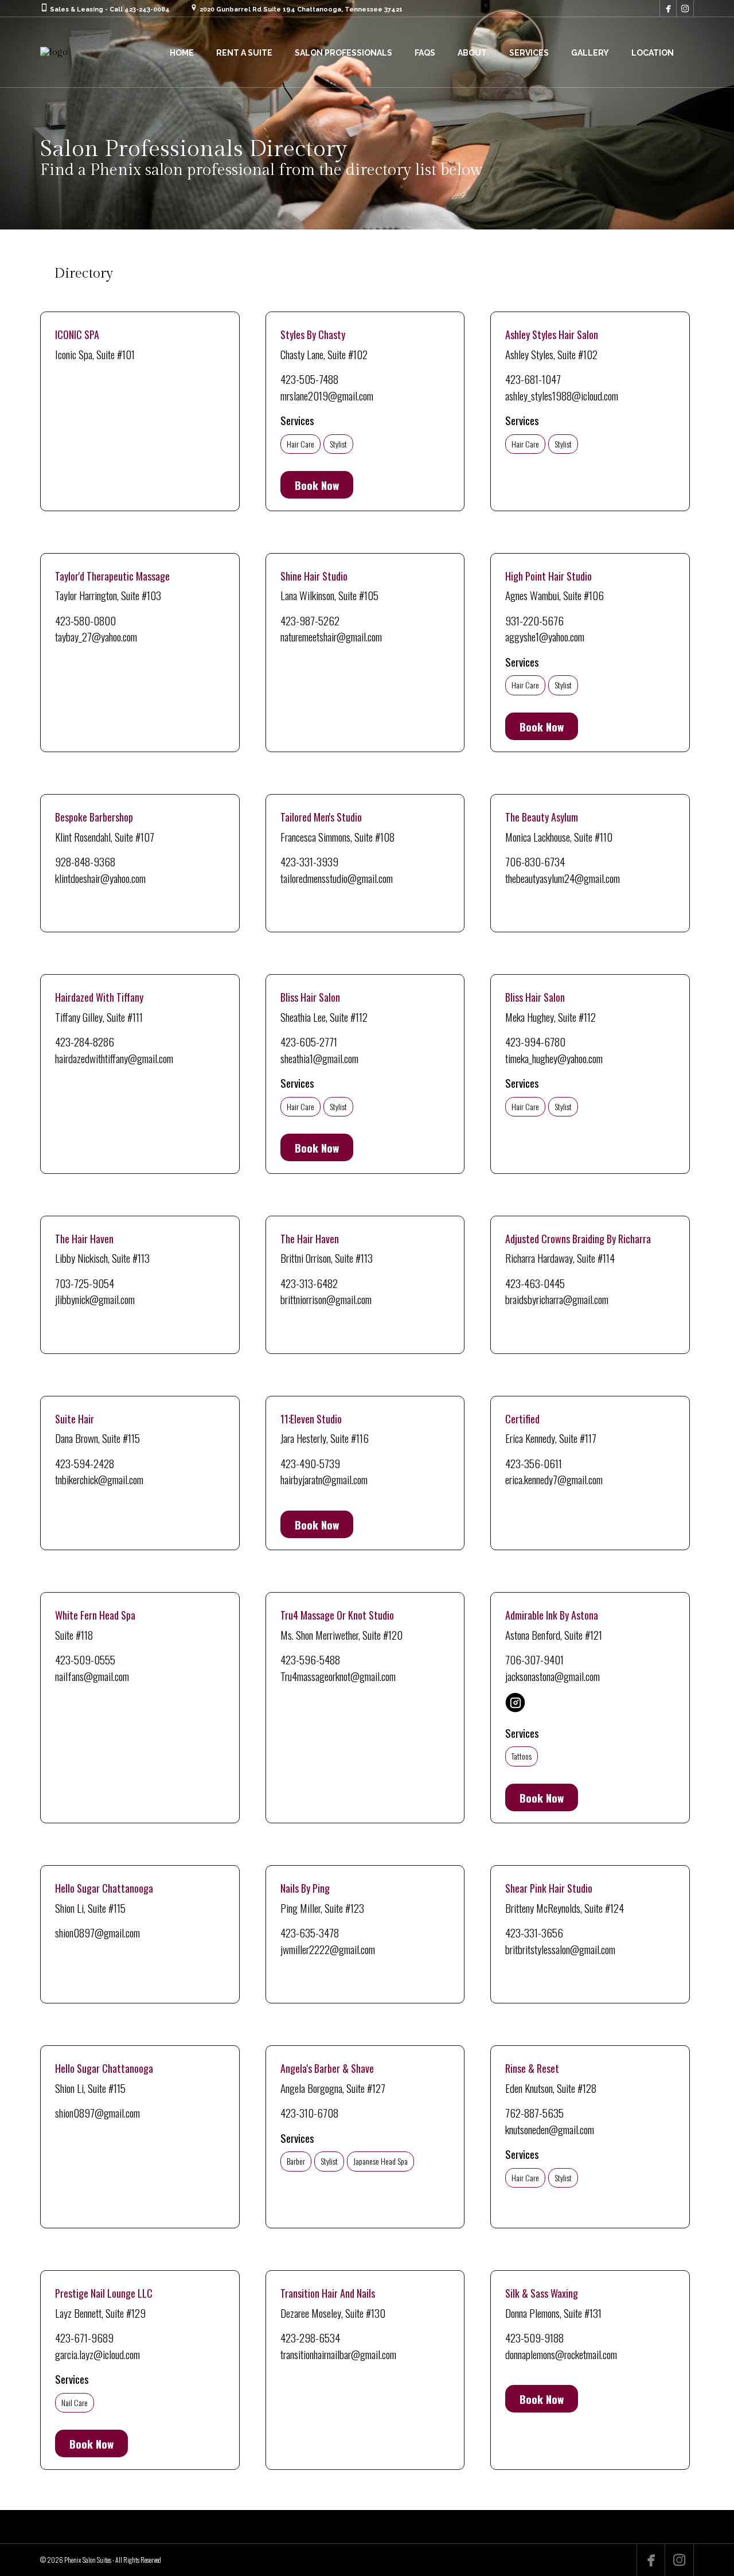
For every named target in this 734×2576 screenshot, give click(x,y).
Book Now (317, 485)
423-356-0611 (534, 1463)
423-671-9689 (84, 2337)
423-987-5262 (310, 620)
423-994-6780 (535, 1041)
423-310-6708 (309, 2112)
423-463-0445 (535, 1283)
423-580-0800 (85, 620)
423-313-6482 (309, 1283)
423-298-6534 (310, 2337)
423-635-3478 (310, 1932)
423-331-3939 (309, 861)
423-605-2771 (309, 1041)
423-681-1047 (533, 379)
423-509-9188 (534, 2337)
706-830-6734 (535, 861)
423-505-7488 (309, 379)
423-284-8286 (85, 1041)
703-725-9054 (85, 1283)
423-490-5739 (310, 1463)
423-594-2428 (85, 1463)
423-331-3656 (534, 1932)
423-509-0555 (85, 1659)
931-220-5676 (534, 620)
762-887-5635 (534, 2112)
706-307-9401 (534, 1659)
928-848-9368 (85, 861)
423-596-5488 (310, 1659)
